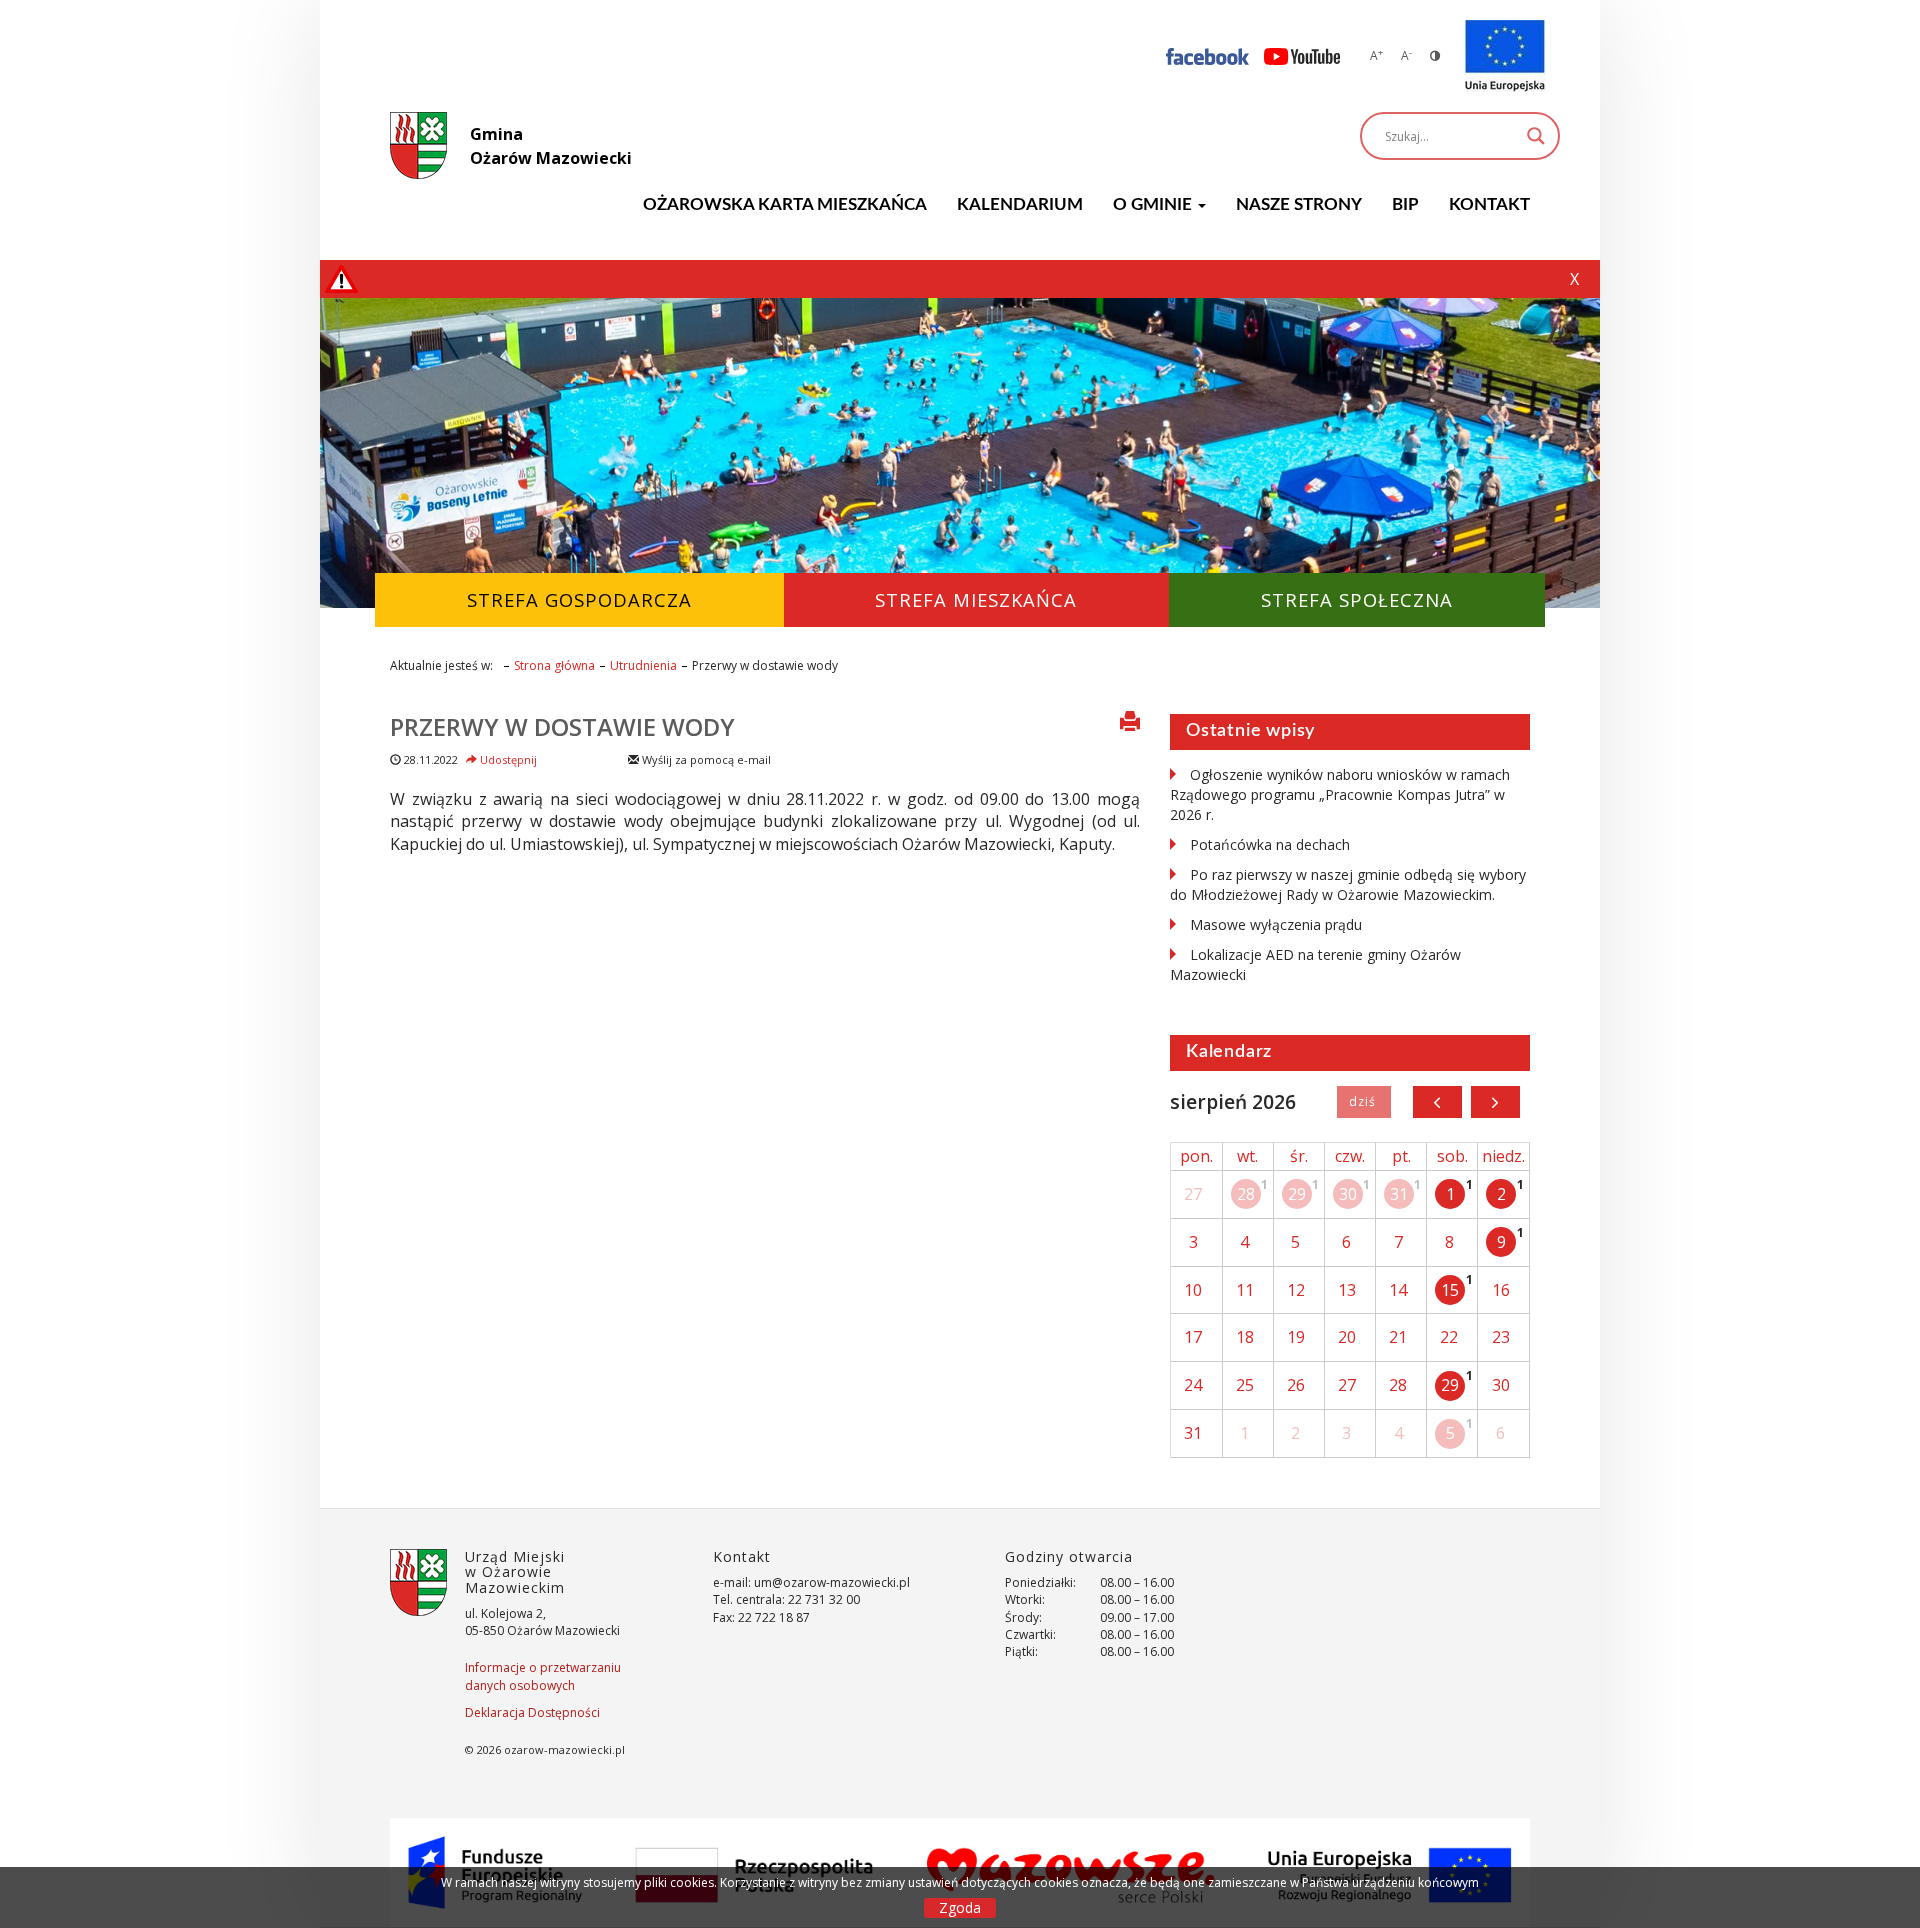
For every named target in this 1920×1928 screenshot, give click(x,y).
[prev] (1437, 1102)
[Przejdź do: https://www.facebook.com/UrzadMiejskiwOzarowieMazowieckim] (1207, 55)
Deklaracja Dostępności (532, 1712)
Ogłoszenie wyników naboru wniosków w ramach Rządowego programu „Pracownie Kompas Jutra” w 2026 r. (1340, 794)
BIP (1405, 204)
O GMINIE (1154, 204)
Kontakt (1489, 204)
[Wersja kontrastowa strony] (1435, 55)
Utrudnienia (643, 665)
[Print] (1130, 723)
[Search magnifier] (1536, 136)
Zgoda (960, 1907)
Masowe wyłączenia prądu (1276, 924)
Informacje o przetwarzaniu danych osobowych (543, 1676)
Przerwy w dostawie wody (562, 726)
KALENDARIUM (1020, 204)
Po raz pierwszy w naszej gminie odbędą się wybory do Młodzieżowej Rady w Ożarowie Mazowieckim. (1348, 884)
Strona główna (554, 665)
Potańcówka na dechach (1270, 844)
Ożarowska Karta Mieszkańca (785, 204)
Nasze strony (1299, 204)
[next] (1495, 1102)
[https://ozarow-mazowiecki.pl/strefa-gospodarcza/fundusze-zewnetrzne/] (1505, 56)
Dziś (1363, 1102)
